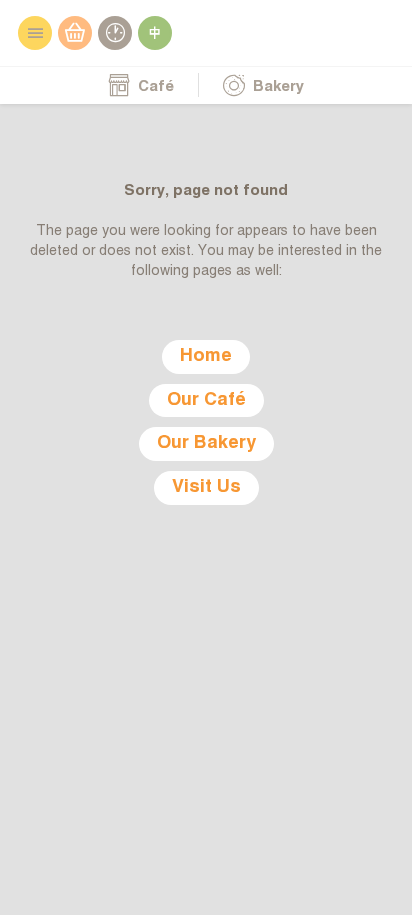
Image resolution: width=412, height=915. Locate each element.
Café (154, 86)
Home (206, 356)
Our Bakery (206, 443)
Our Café (206, 400)
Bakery (276, 86)
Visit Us (206, 487)
